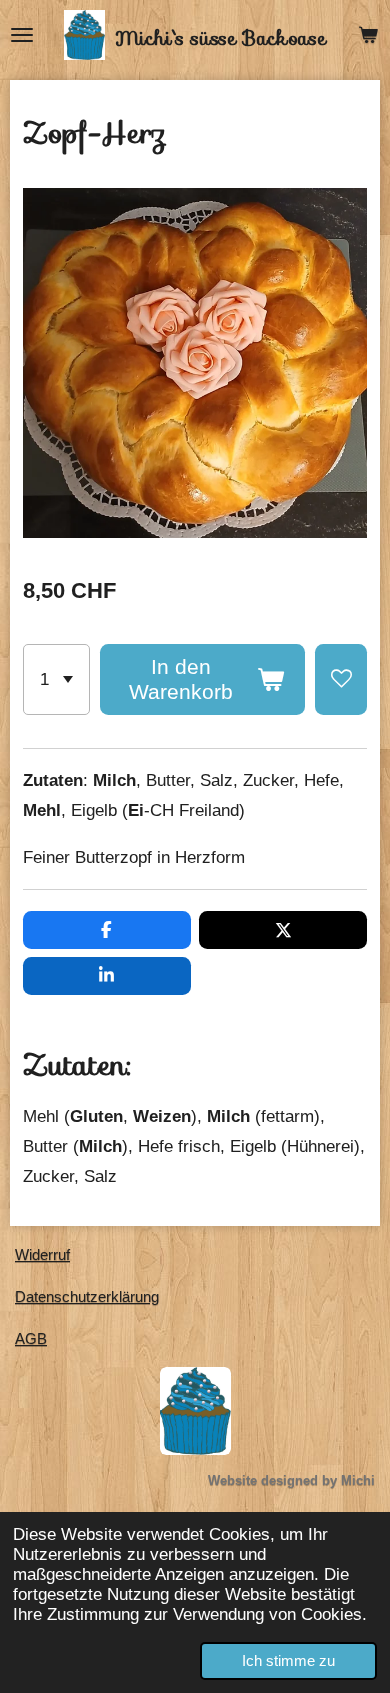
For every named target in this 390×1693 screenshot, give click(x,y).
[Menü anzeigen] (22, 35)
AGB (31, 1338)
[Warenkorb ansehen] (368, 35)
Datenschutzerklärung (87, 1296)
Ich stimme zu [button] (288, 1660)
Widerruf (42, 1254)
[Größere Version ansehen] (195, 1411)
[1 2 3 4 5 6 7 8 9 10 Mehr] (56, 679)
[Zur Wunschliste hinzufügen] (341, 679)
